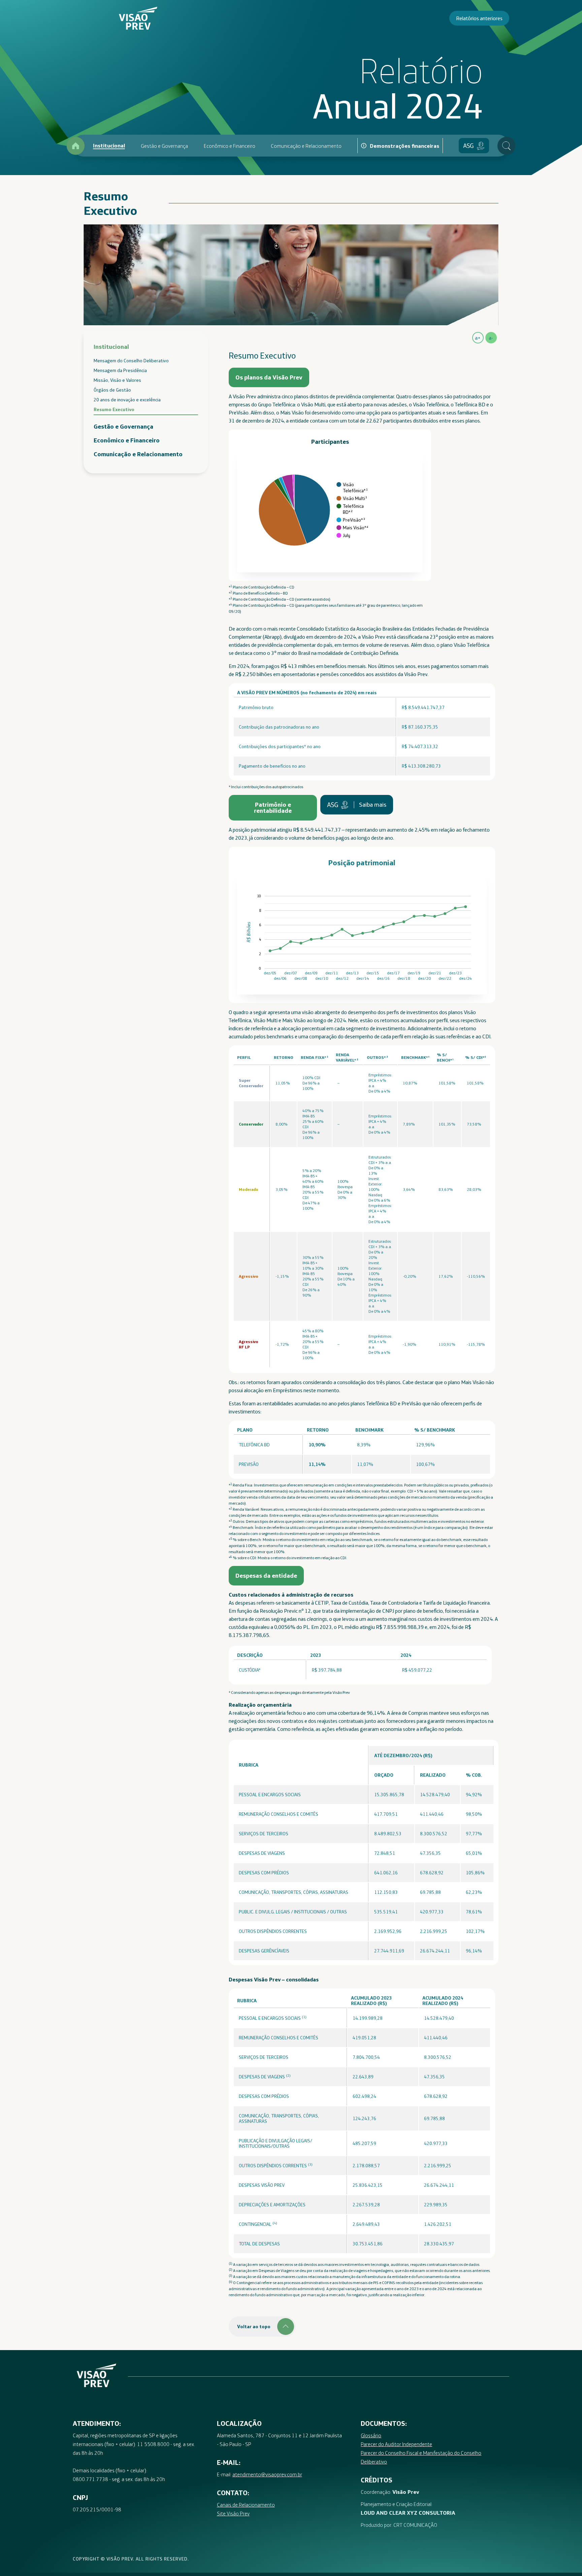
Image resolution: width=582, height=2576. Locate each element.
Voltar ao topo (254, 2327)
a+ (478, 338)
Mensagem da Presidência (120, 370)
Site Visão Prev (233, 2513)
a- (491, 338)
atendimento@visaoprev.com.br (267, 2474)
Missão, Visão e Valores (117, 380)
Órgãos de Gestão (112, 390)
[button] (269, 377)
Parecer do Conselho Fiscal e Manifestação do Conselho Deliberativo (421, 2457)
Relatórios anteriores (479, 18)
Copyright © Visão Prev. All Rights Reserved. (131, 2559)
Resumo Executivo (114, 409)
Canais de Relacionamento (246, 2505)
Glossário (371, 2435)
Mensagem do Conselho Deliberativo (131, 361)
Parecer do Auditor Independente (396, 2444)
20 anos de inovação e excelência (127, 400)
